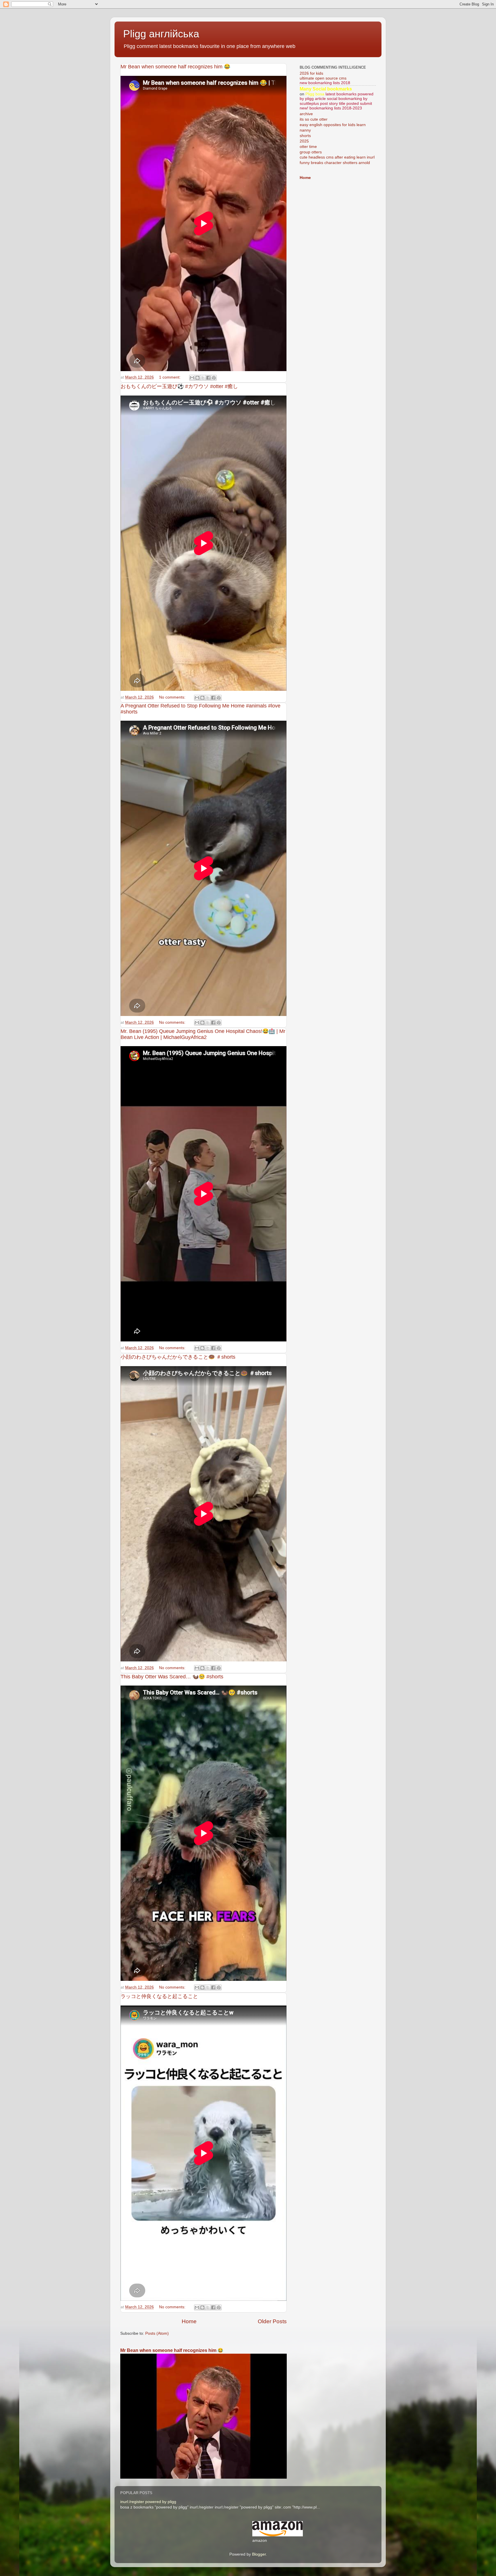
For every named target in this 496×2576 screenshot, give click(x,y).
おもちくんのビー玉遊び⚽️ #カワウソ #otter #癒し (179, 386)
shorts (305, 136)
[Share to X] (203, 378)
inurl (371, 157)
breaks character (326, 163)
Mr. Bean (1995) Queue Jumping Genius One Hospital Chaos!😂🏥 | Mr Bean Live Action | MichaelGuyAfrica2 (203, 1034)
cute (304, 157)
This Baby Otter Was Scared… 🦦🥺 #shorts (172, 1677)
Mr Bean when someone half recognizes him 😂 (175, 67)
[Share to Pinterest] (214, 378)
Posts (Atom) (157, 2333)
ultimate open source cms (323, 78)
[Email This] (192, 378)
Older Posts (272, 2321)
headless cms (321, 157)
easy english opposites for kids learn (333, 125)
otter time (308, 147)
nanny (305, 130)
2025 (304, 141)
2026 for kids (311, 73)
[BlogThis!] (197, 378)
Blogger (259, 2554)
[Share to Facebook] (208, 378)
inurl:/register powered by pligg (148, 2502)
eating (350, 157)
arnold (364, 163)
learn (361, 157)
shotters (350, 163)
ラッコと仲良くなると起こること (159, 1996)
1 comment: (170, 377)
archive (306, 114)
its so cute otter (314, 119)
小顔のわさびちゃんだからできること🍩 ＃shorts (178, 1357)
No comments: (173, 697)
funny (305, 163)
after (339, 157)
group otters (311, 152)
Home (189, 2321)
